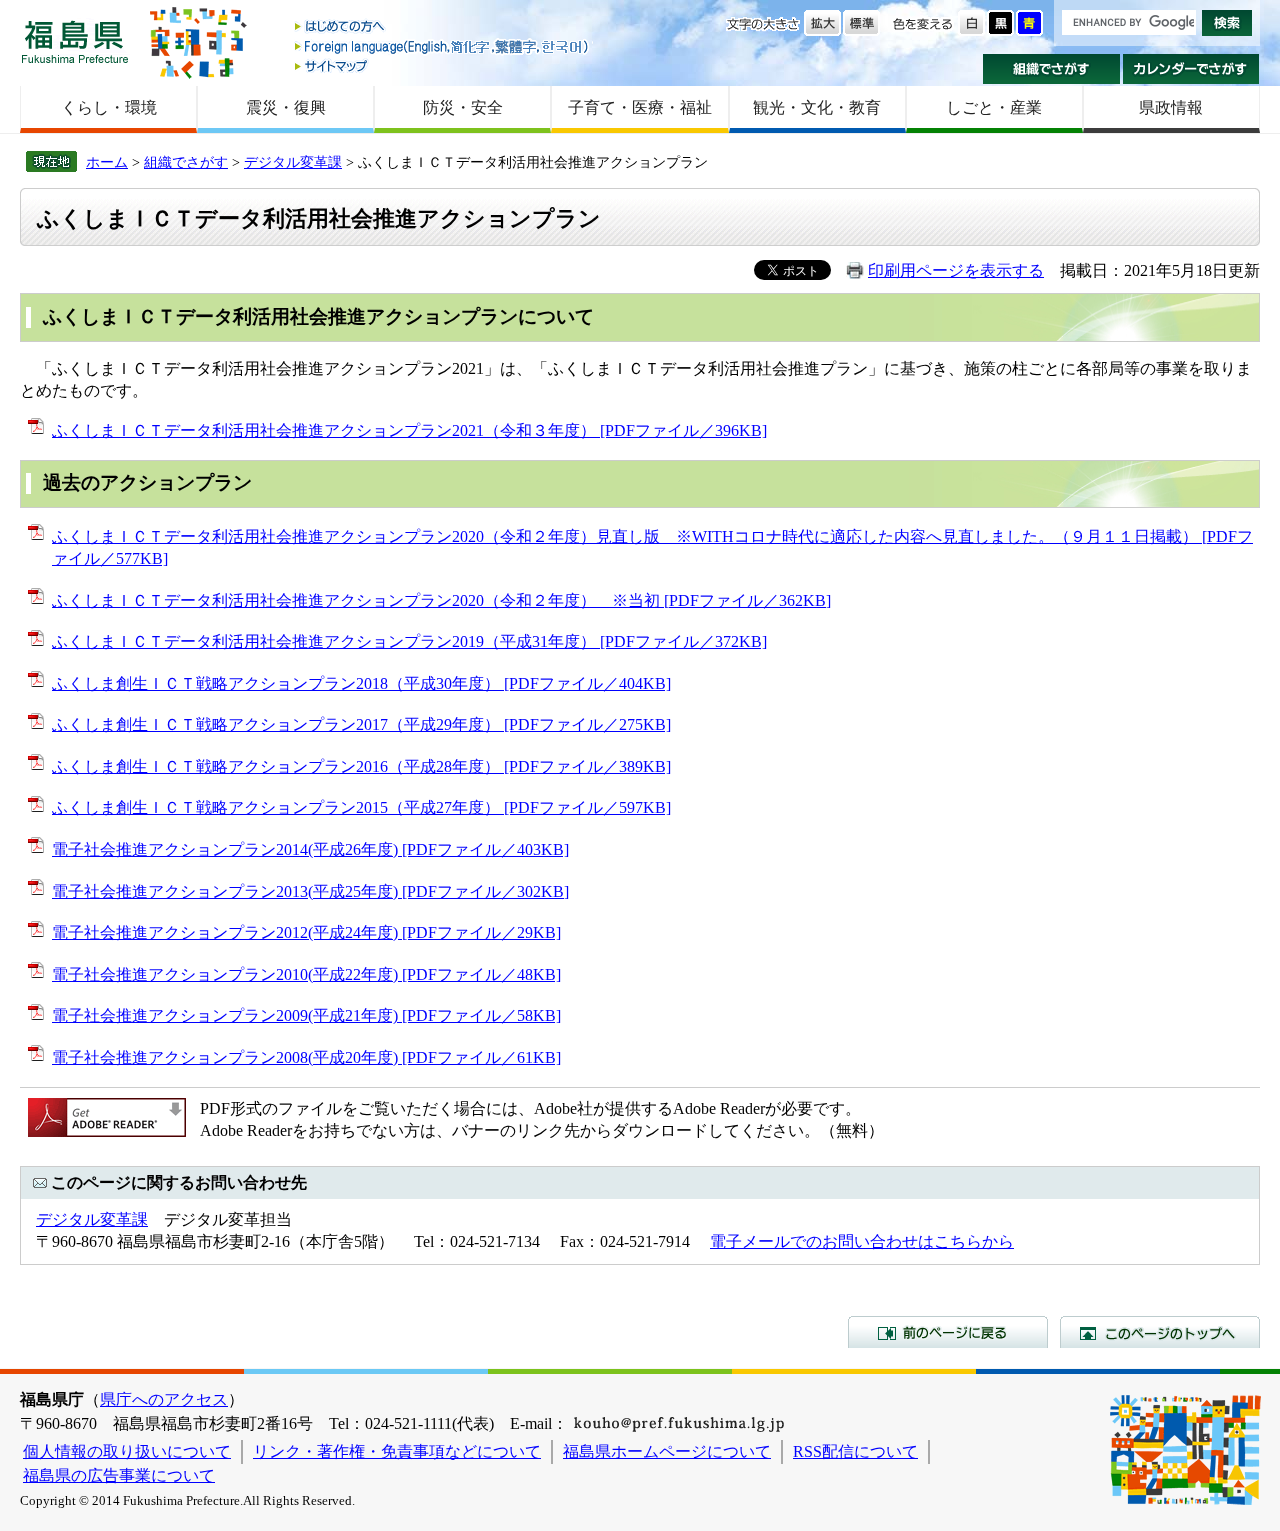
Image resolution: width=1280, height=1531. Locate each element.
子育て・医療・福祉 (640, 107)
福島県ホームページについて (667, 1451)
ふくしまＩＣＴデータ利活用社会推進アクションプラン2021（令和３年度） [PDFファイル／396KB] (409, 430)
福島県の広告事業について (119, 1475)
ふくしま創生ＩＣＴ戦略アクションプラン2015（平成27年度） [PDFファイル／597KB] (361, 807)
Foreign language (443, 46)
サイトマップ (443, 65)
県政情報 (1171, 107)
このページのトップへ (1160, 1332)
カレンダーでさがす (1191, 69)
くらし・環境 (109, 107)
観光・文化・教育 (817, 107)
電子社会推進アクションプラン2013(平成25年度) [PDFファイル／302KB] (310, 891)
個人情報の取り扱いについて (127, 1451)
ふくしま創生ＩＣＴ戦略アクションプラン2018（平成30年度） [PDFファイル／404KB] (361, 683)
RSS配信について (855, 1451)
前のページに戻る (948, 1332)
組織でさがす (1051, 69)
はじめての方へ (443, 27)
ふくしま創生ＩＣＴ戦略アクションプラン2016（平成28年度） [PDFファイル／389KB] (361, 766)
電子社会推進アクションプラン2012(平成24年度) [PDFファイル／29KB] (306, 932)
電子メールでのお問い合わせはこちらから (862, 1241)
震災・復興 (286, 107)
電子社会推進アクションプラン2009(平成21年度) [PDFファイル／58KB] (306, 1015)
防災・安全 (463, 107)
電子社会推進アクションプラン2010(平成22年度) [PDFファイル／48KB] (306, 974)
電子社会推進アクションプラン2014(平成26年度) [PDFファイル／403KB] (310, 849)
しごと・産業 (994, 107)
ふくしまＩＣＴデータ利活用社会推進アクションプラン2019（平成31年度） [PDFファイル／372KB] (409, 641)
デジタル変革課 (293, 162)
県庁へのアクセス (164, 1399)
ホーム (107, 162)
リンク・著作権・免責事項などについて (397, 1451)
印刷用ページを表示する (956, 270)
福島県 (75, 41)
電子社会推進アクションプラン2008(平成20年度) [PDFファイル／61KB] (306, 1057)
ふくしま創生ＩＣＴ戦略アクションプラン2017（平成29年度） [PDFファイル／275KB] (361, 724)
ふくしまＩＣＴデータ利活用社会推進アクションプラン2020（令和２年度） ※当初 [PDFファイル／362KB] (441, 600)
